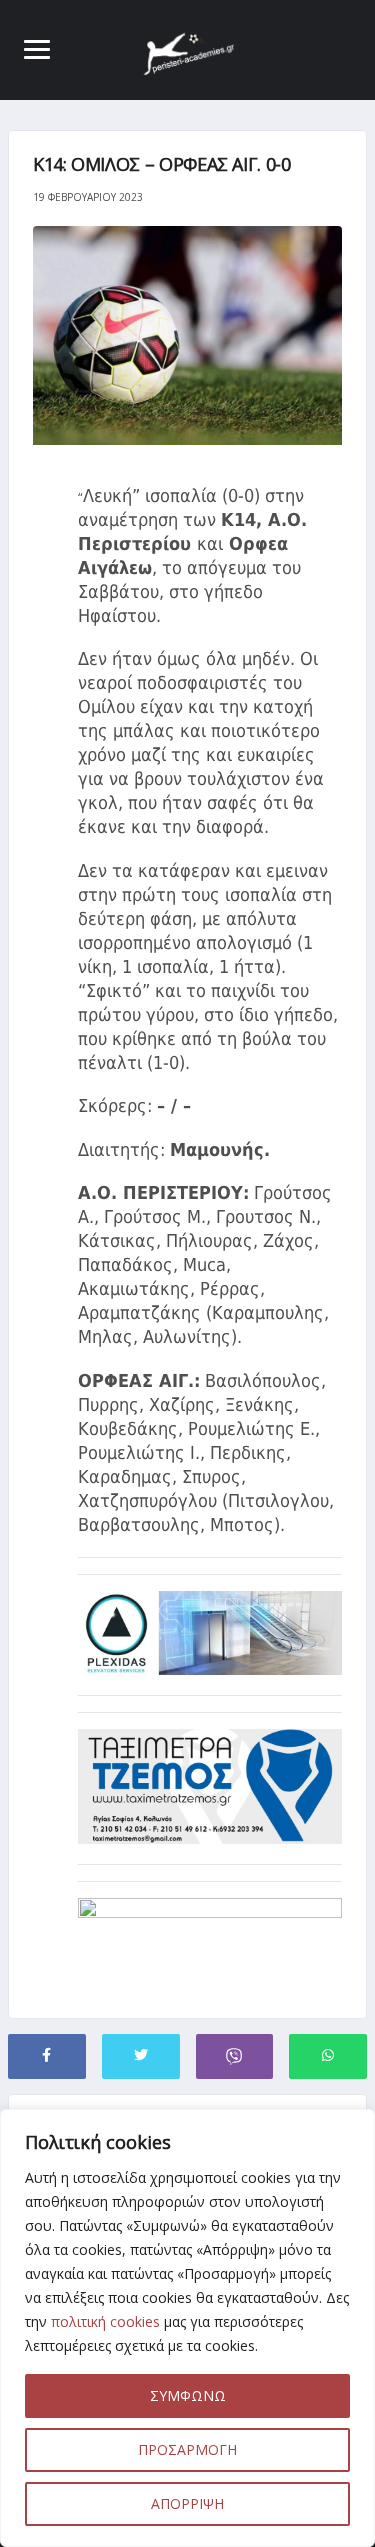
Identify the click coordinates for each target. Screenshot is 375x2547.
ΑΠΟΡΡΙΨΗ (187, 2503)
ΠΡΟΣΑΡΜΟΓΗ (187, 2449)
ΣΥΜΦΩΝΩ (188, 2395)
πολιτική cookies (105, 2321)
